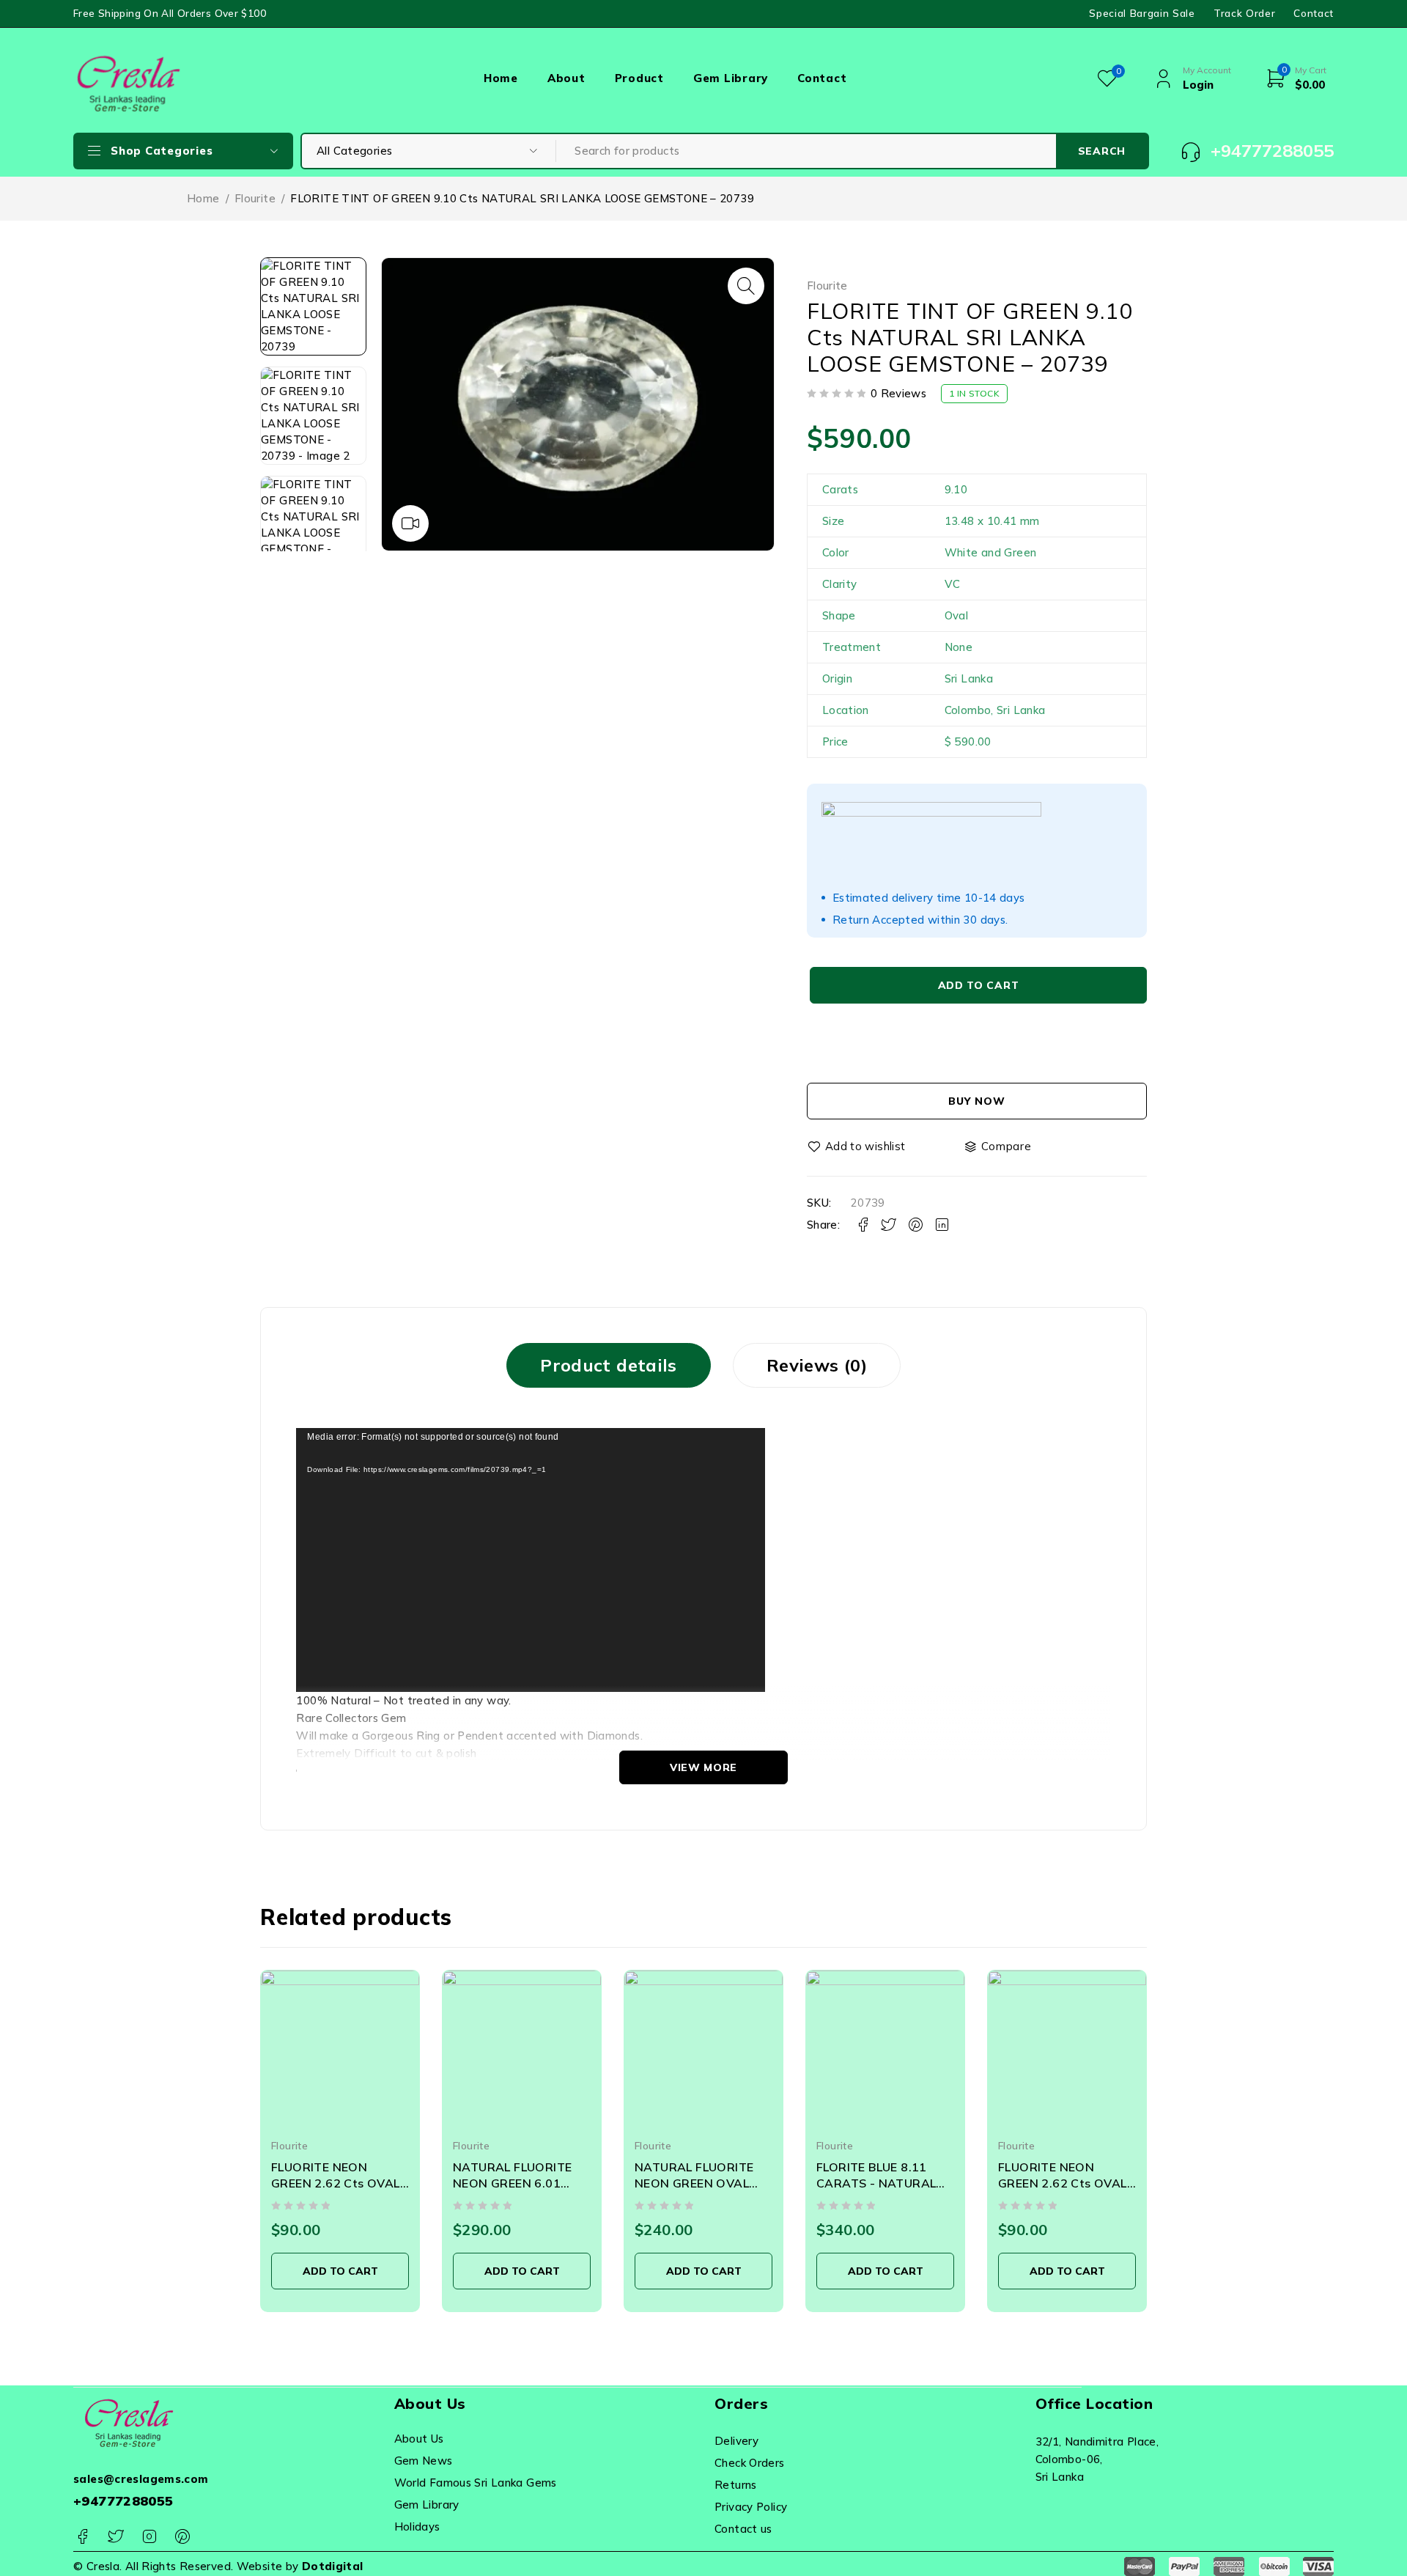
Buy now (976, 1101)
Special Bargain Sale (1142, 13)
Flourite (255, 198)
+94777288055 (123, 2501)
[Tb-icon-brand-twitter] (115, 2537)
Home (501, 78)
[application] (531, 1560)
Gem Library (731, 78)
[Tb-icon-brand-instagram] (149, 2537)
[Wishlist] (857, 1147)
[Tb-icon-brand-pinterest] (182, 2537)
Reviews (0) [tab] (817, 1365)
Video (410, 523)
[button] (746, 286)
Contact (1314, 13)
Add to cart (979, 985)
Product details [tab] (609, 1365)
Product (639, 78)
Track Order (1244, 13)
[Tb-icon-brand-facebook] (82, 2537)
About (566, 78)
